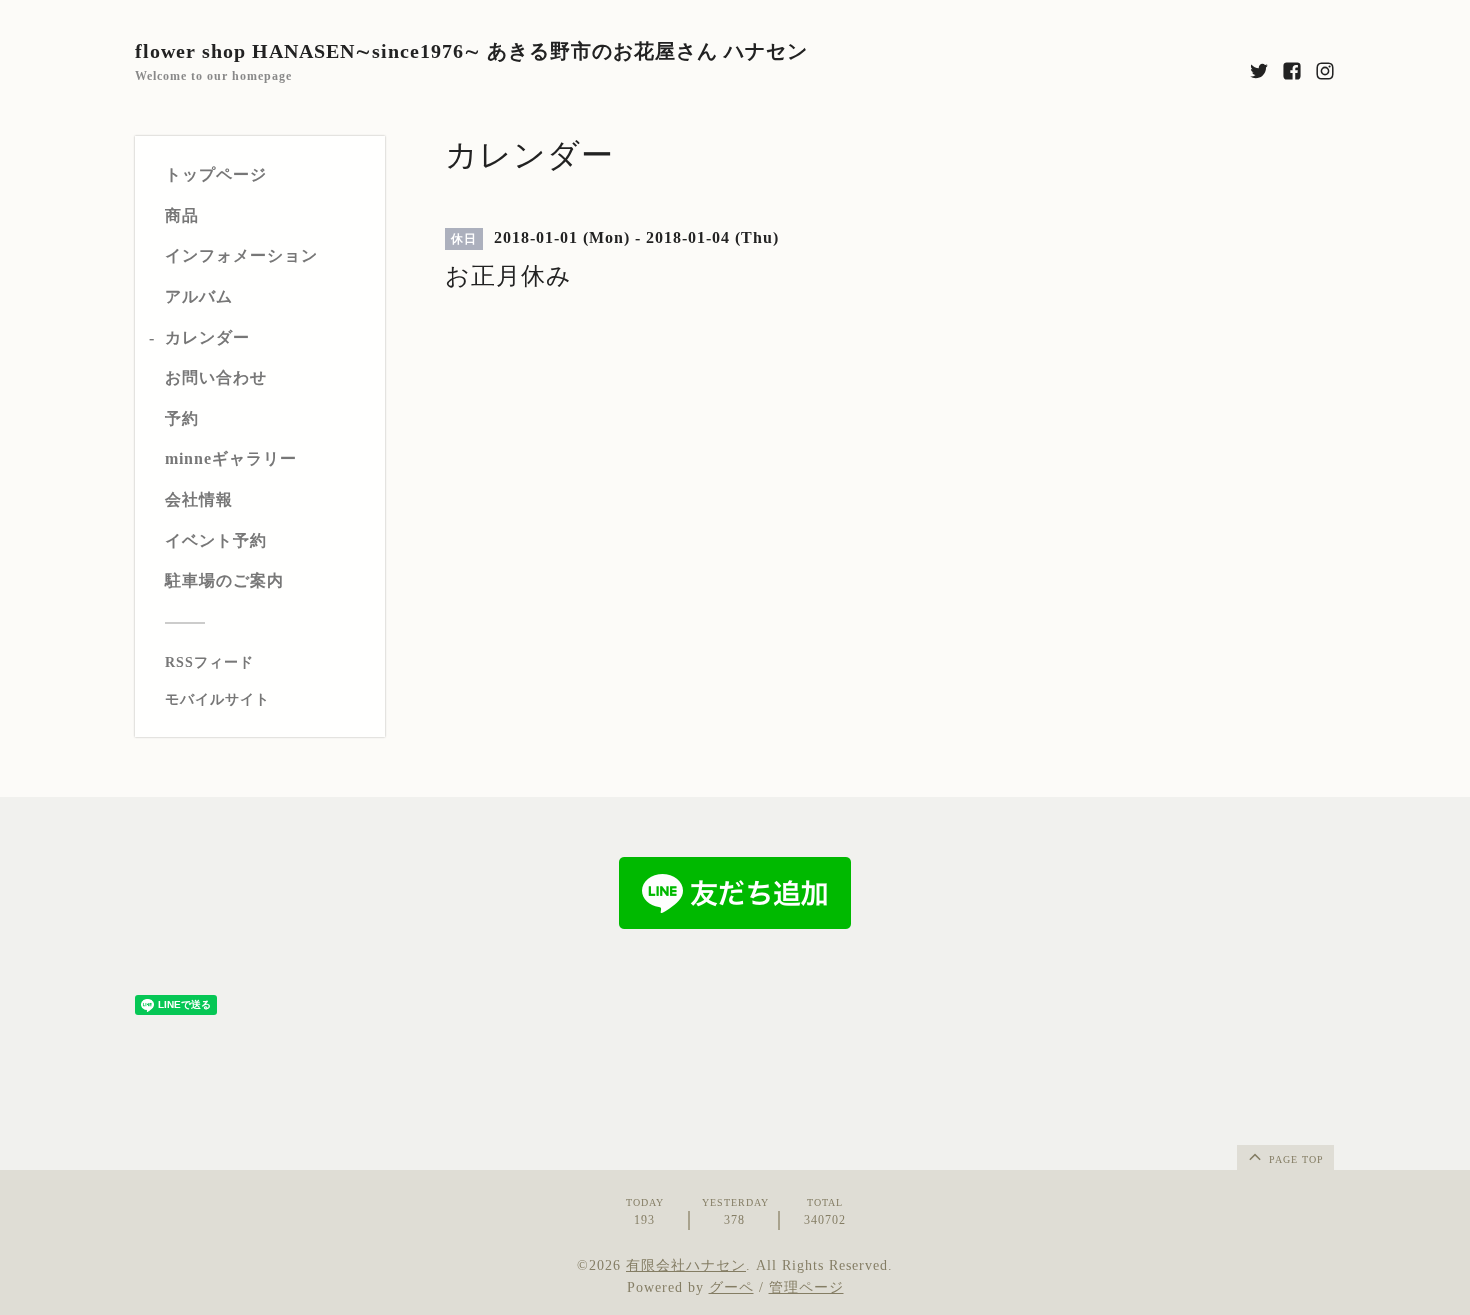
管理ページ (806, 1287)
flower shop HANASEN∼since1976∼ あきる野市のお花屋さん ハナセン (471, 51)
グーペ (731, 1287)
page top (1294, 1159)
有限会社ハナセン (686, 1265)
